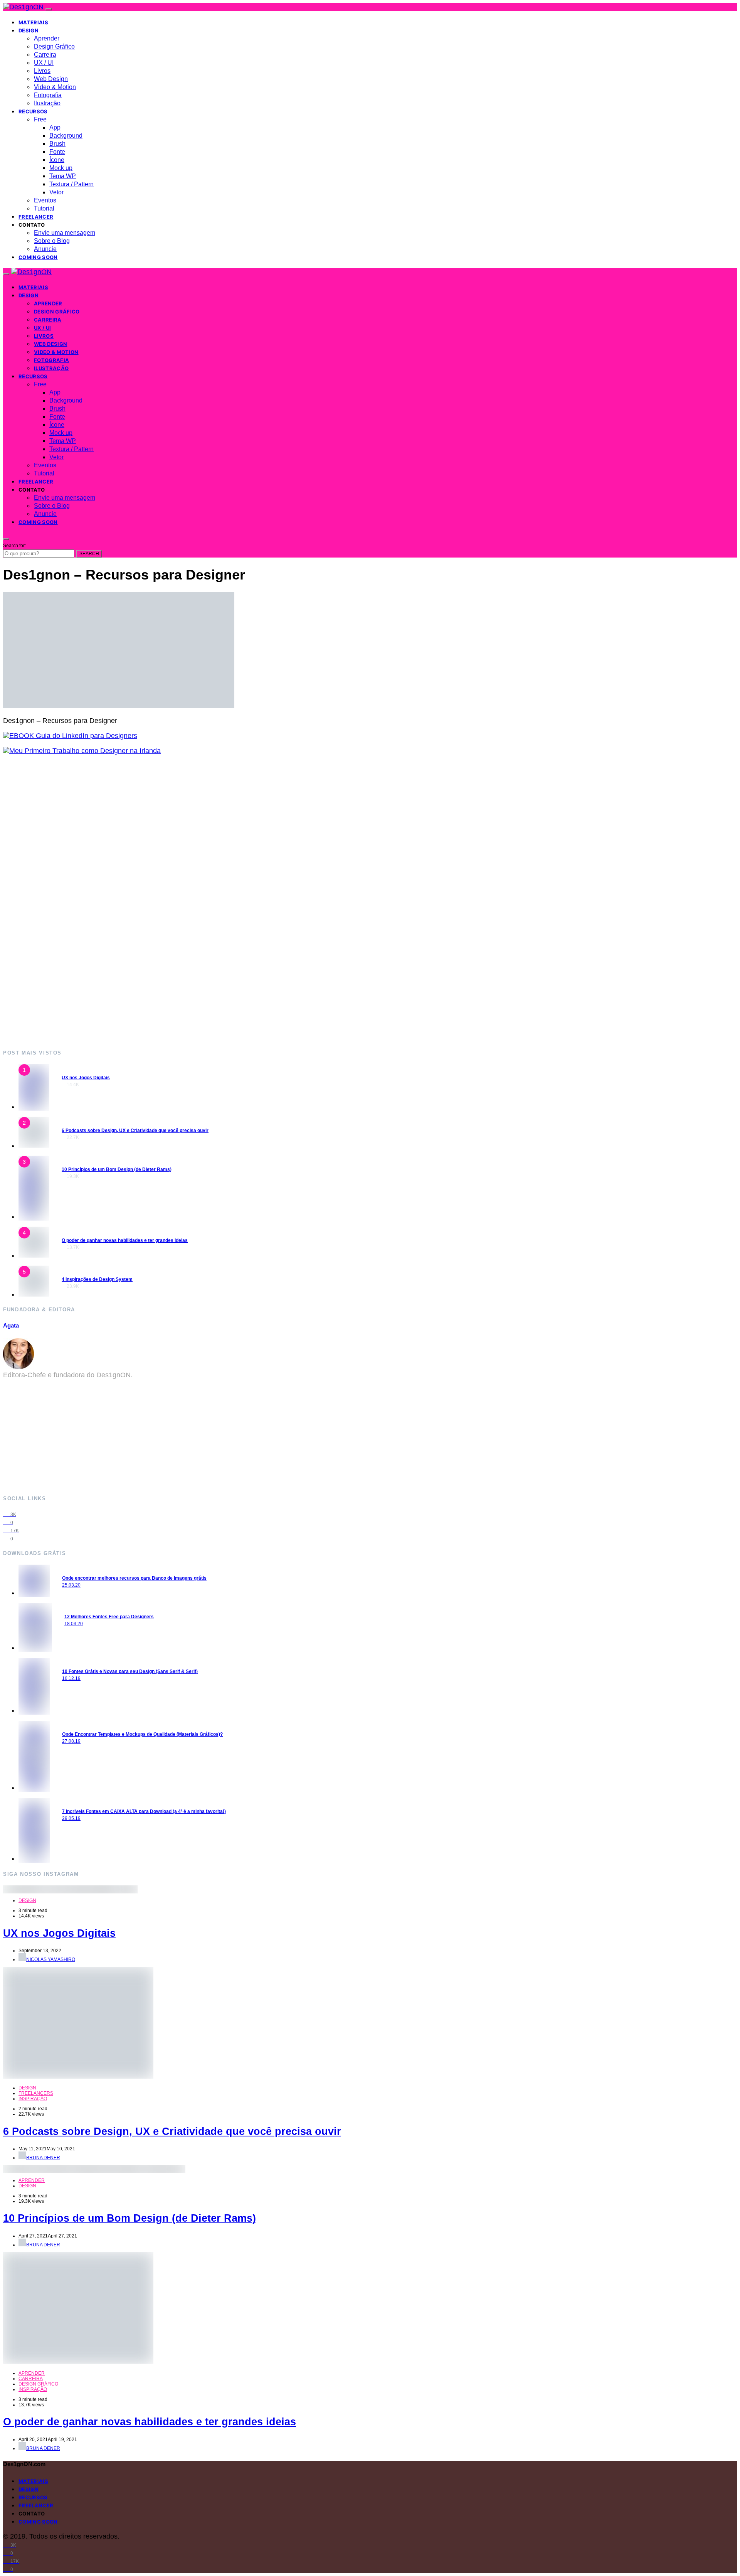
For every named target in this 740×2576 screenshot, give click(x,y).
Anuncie (45, 249)
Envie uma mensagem (65, 233)
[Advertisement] (234, 902)
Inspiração (33, 2099)
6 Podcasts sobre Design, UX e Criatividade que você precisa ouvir (135, 1130)
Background (66, 136)
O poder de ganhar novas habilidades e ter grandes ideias (125, 1240)
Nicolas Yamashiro (51, 1959)
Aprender (47, 38)
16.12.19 (71, 1678)
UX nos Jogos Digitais (86, 1078)
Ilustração (47, 103)
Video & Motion (55, 87)
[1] (34, 1107)
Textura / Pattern (71, 184)
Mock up (61, 168)
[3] (34, 1216)
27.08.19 (71, 1741)
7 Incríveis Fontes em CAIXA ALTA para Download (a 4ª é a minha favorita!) (144, 1811)
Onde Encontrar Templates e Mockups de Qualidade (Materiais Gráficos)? (142, 1734)
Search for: (14, 546)
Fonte (57, 152)
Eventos (45, 200)
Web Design (51, 79)
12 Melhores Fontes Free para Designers (109, 1617)
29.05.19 (71, 1818)
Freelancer (36, 217)
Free (40, 119)
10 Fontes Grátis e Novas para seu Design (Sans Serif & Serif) (130, 1671)
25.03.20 (71, 1585)
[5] (34, 1294)
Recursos (33, 111)
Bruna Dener (43, 2158)
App (55, 127)
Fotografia (48, 95)
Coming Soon (38, 257)
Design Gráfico (54, 46)
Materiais (33, 22)
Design (29, 30)
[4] (34, 1255)
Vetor (56, 192)
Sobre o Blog (52, 241)
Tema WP (63, 176)
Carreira (45, 55)
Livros (42, 71)
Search (89, 554)
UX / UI (44, 63)
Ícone (57, 160)
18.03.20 (74, 1624)
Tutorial (44, 208)
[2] (34, 1146)
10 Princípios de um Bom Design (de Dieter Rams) (117, 1169)
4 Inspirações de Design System (97, 1279)
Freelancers (36, 2093)
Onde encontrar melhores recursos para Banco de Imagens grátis (134, 1578)
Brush (57, 144)
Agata (11, 1325)
